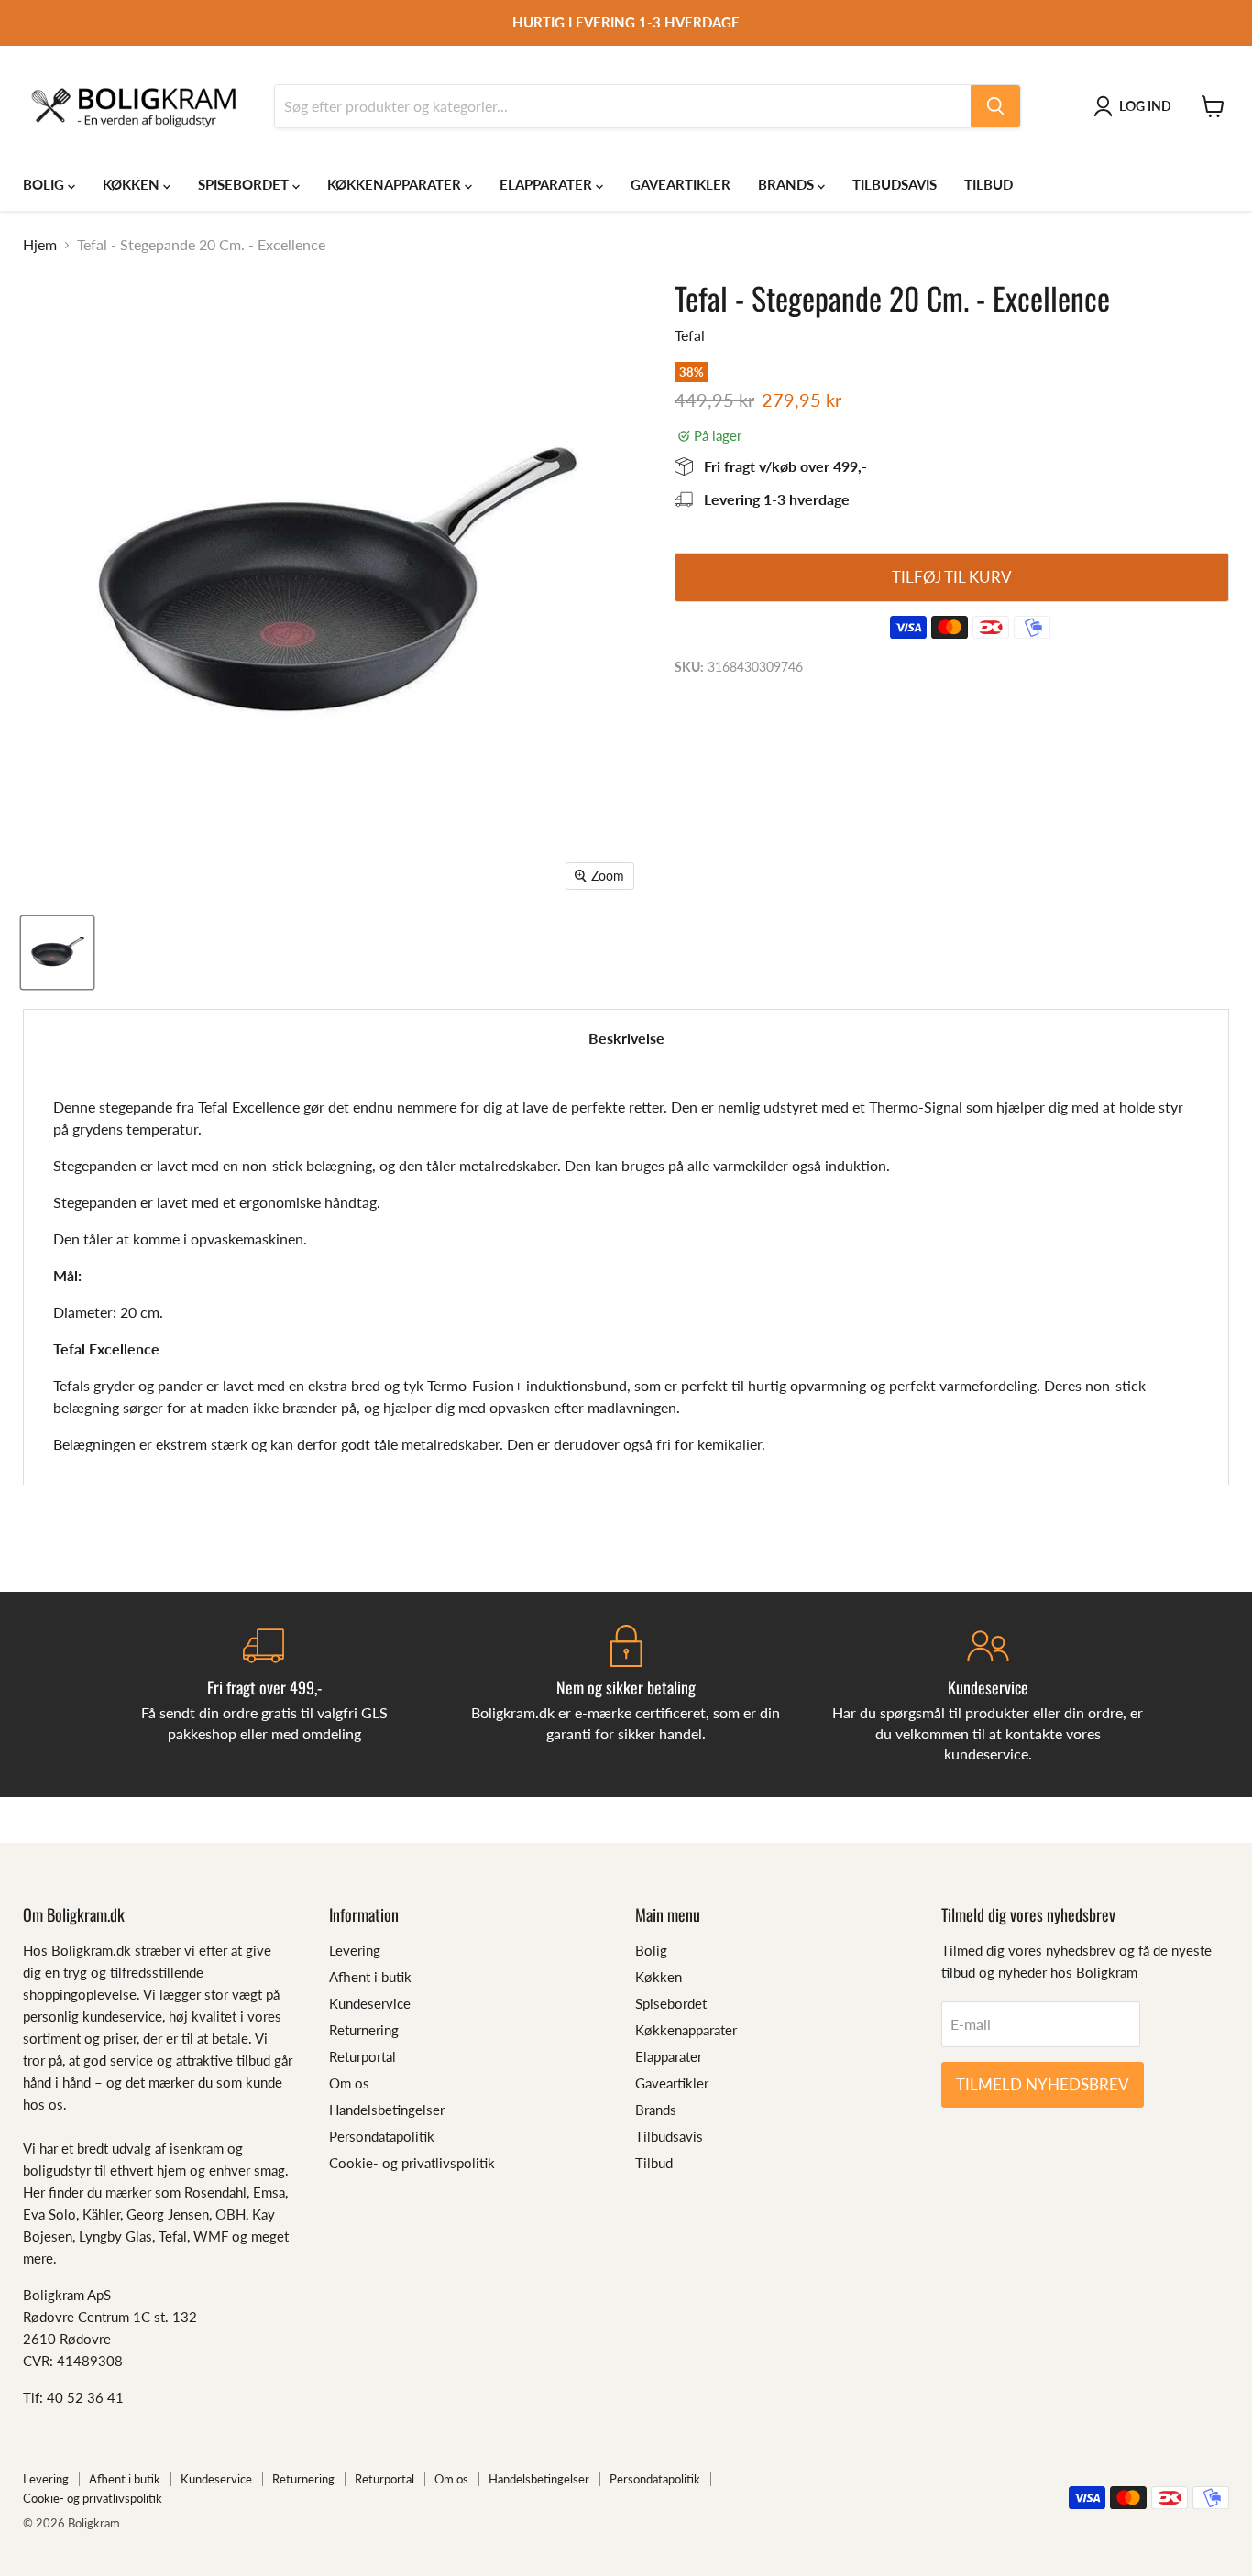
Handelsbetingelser (387, 2110)
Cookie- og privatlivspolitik (412, 2163)
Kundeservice (370, 2003)
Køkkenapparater (396, 184)
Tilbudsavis (895, 184)
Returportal (362, 2056)
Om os (349, 2083)
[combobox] (623, 106)
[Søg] (995, 106)
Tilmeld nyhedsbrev (1043, 2084)
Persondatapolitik (382, 2136)
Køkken (133, 184)
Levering (355, 1950)
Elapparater (548, 184)
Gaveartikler (681, 184)
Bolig (45, 184)
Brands (788, 184)
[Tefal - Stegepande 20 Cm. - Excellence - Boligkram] (57, 953)
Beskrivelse (626, 1038)
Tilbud (988, 184)
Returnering (364, 2030)
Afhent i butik (370, 1977)
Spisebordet (245, 184)
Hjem (40, 245)
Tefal (690, 335)
